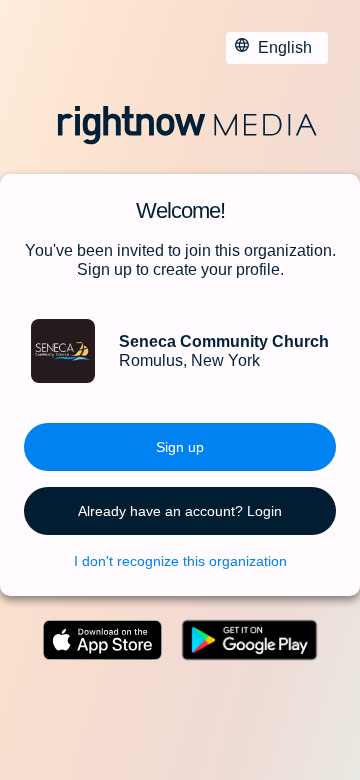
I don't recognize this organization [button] (180, 561)
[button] (180, 447)
